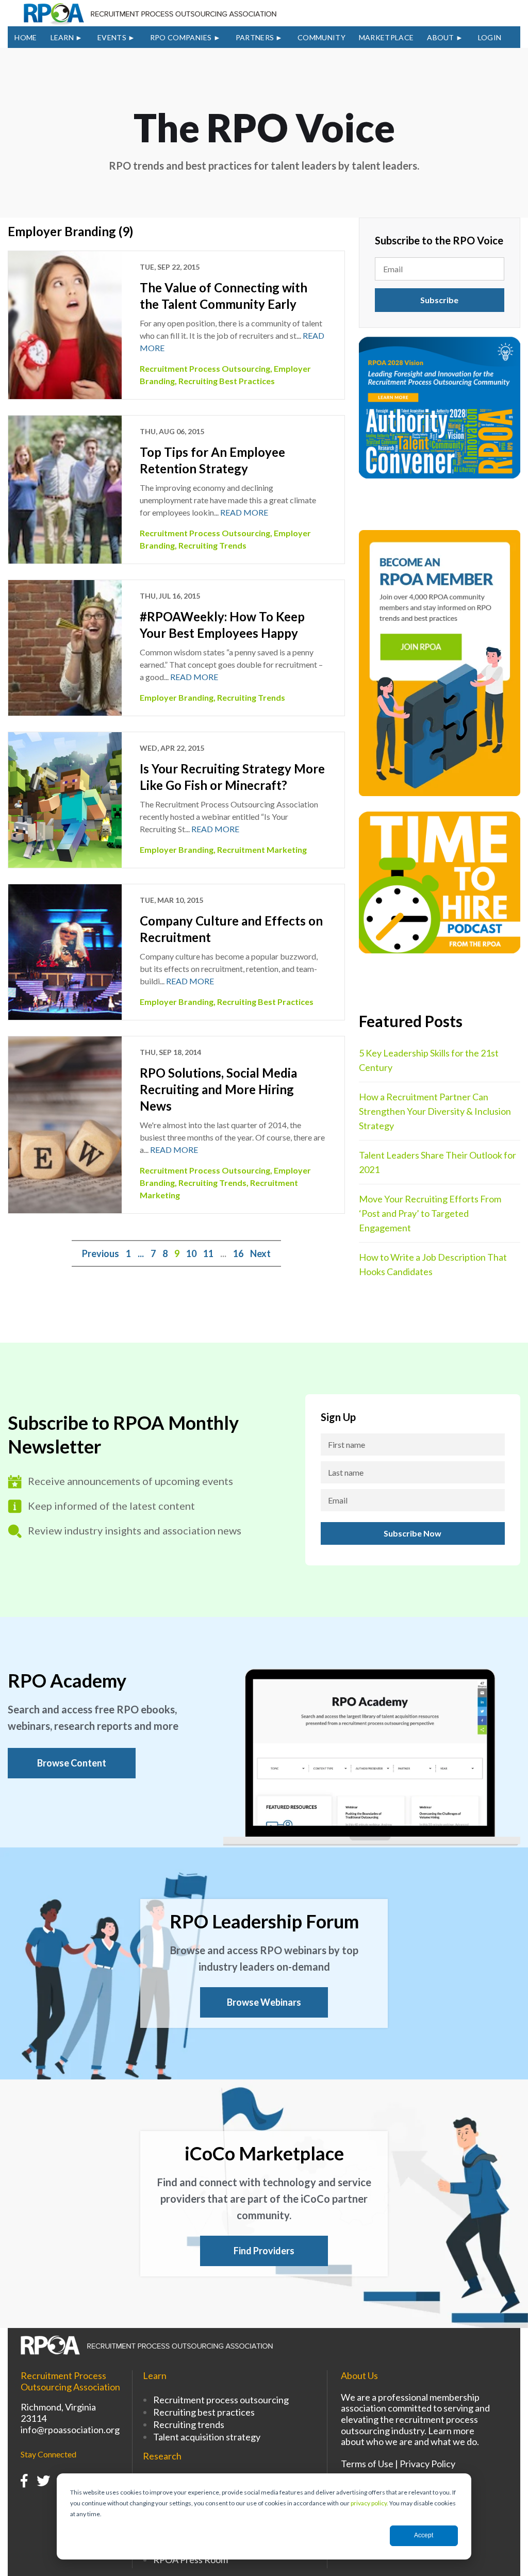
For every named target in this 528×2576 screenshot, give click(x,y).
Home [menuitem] (26, 37)
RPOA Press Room (191, 2560)
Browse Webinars (264, 2002)
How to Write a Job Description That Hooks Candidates (433, 1264)
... (141, 1253)
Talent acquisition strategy (207, 2437)
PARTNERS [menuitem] (255, 37)
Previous (101, 1253)
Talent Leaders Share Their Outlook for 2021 (438, 1162)
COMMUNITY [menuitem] (321, 37)
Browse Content (72, 1763)
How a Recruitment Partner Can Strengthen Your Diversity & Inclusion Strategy (435, 1111)
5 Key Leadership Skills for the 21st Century (429, 1060)
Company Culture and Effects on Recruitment (231, 929)
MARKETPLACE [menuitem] (386, 37)
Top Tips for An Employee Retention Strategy (212, 460)
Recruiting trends (189, 2424)
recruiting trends (212, 545)
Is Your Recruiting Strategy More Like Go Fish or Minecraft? (232, 777)
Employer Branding (177, 697)
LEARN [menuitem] (62, 37)
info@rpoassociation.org (70, 2430)
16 (238, 1253)
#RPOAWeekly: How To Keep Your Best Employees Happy (222, 625)
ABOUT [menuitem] (441, 37)
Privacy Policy (427, 2464)
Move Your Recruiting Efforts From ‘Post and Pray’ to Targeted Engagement (430, 1213)
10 (191, 1253)
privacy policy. (369, 2503)
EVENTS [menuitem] (112, 37)
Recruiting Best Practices (227, 381)
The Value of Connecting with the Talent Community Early (224, 296)
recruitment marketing (262, 849)
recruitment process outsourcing (205, 368)
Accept (424, 2535)
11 (208, 1253)
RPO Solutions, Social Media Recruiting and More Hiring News (218, 1089)
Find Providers (264, 2251)
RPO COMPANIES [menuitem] (181, 37)
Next (260, 1253)
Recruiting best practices (204, 2412)
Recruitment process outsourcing (221, 2400)
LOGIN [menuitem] (490, 37)
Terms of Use (367, 2464)
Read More (244, 512)
